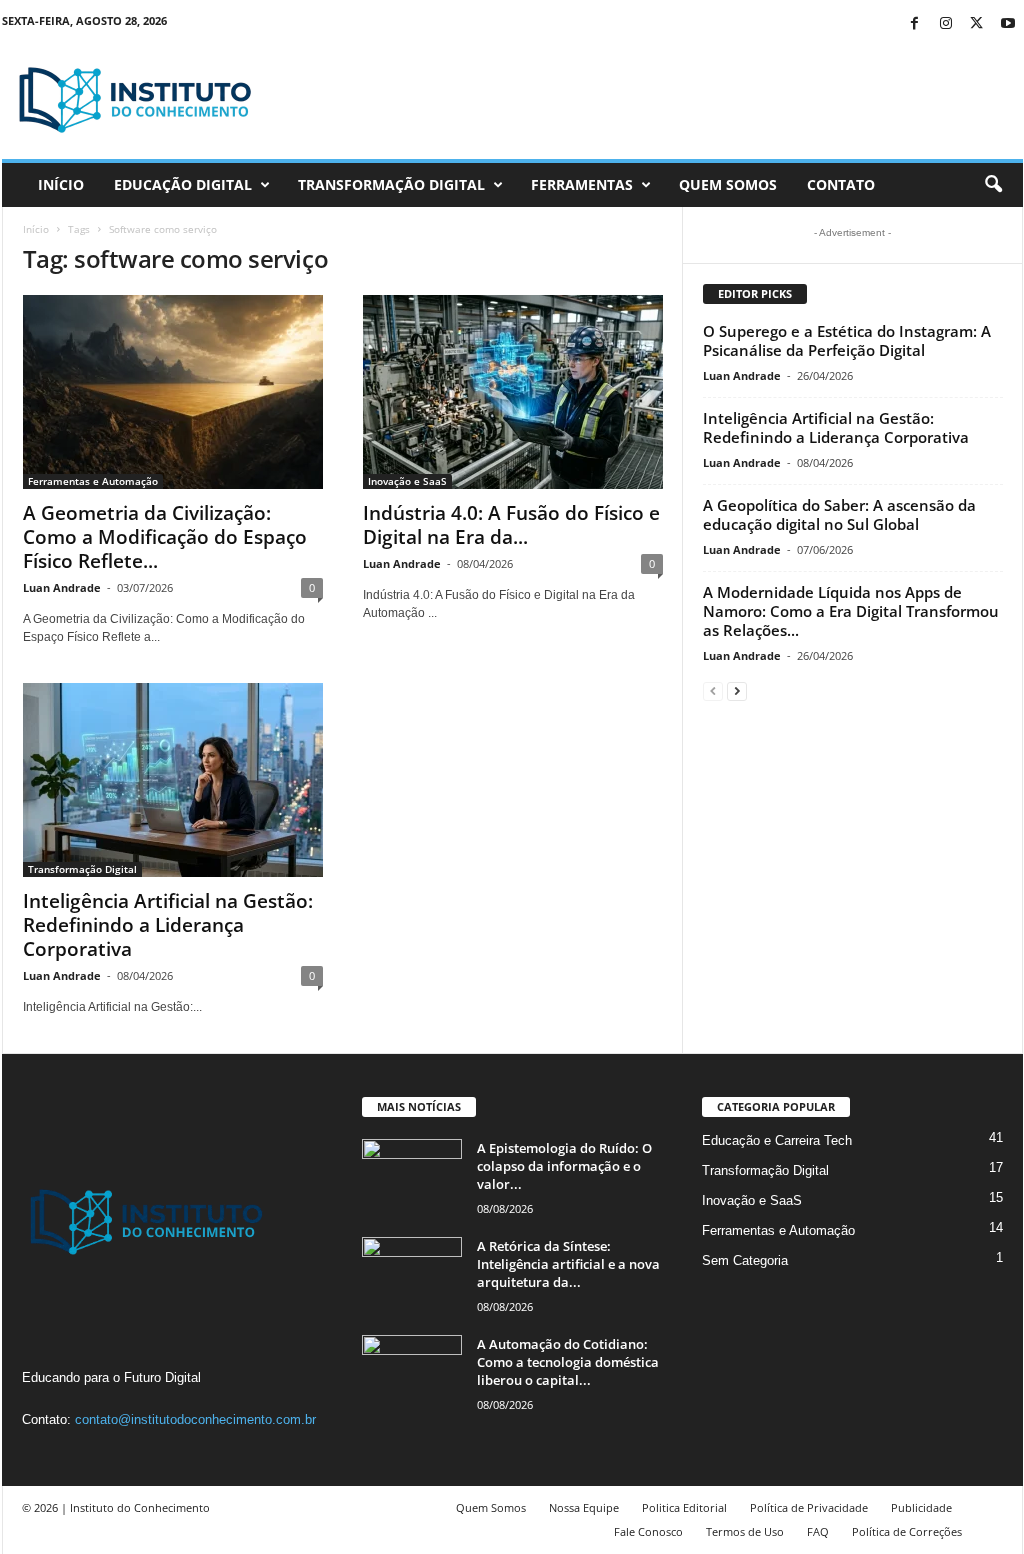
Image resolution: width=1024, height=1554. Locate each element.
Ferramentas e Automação (93, 481)
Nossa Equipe (584, 1507)
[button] (993, 185)
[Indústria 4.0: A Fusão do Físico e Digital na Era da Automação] (513, 392)
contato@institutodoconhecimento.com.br (195, 1419)
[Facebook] (915, 24)
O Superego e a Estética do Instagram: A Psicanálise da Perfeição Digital (847, 340)
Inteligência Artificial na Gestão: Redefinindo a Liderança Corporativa (168, 925)
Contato (841, 184)
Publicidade (921, 1507)
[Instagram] (946, 24)
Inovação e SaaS (407, 481)
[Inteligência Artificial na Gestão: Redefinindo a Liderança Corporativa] (173, 780)
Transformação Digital (391, 184)
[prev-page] (713, 690)
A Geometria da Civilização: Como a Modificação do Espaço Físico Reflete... (165, 537)
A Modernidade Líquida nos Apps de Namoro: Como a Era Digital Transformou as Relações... (851, 611)
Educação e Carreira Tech (777, 1140)
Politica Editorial (684, 1507)
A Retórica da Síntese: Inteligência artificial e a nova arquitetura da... (568, 1264)
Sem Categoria (745, 1260)
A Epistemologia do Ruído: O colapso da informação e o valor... (564, 1166)
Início (61, 184)
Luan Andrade (62, 587)
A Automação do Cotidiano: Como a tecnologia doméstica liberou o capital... (568, 1362)
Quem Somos (728, 184)
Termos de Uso (745, 1531)
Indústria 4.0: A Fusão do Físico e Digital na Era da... (511, 525)
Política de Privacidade (809, 1507)
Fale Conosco (648, 1531)
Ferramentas (582, 184)
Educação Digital (183, 184)
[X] (977, 24)
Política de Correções (907, 1531)
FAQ (818, 1531)
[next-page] (737, 690)
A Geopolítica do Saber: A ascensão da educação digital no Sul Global (839, 514)
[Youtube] (1008, 24)
